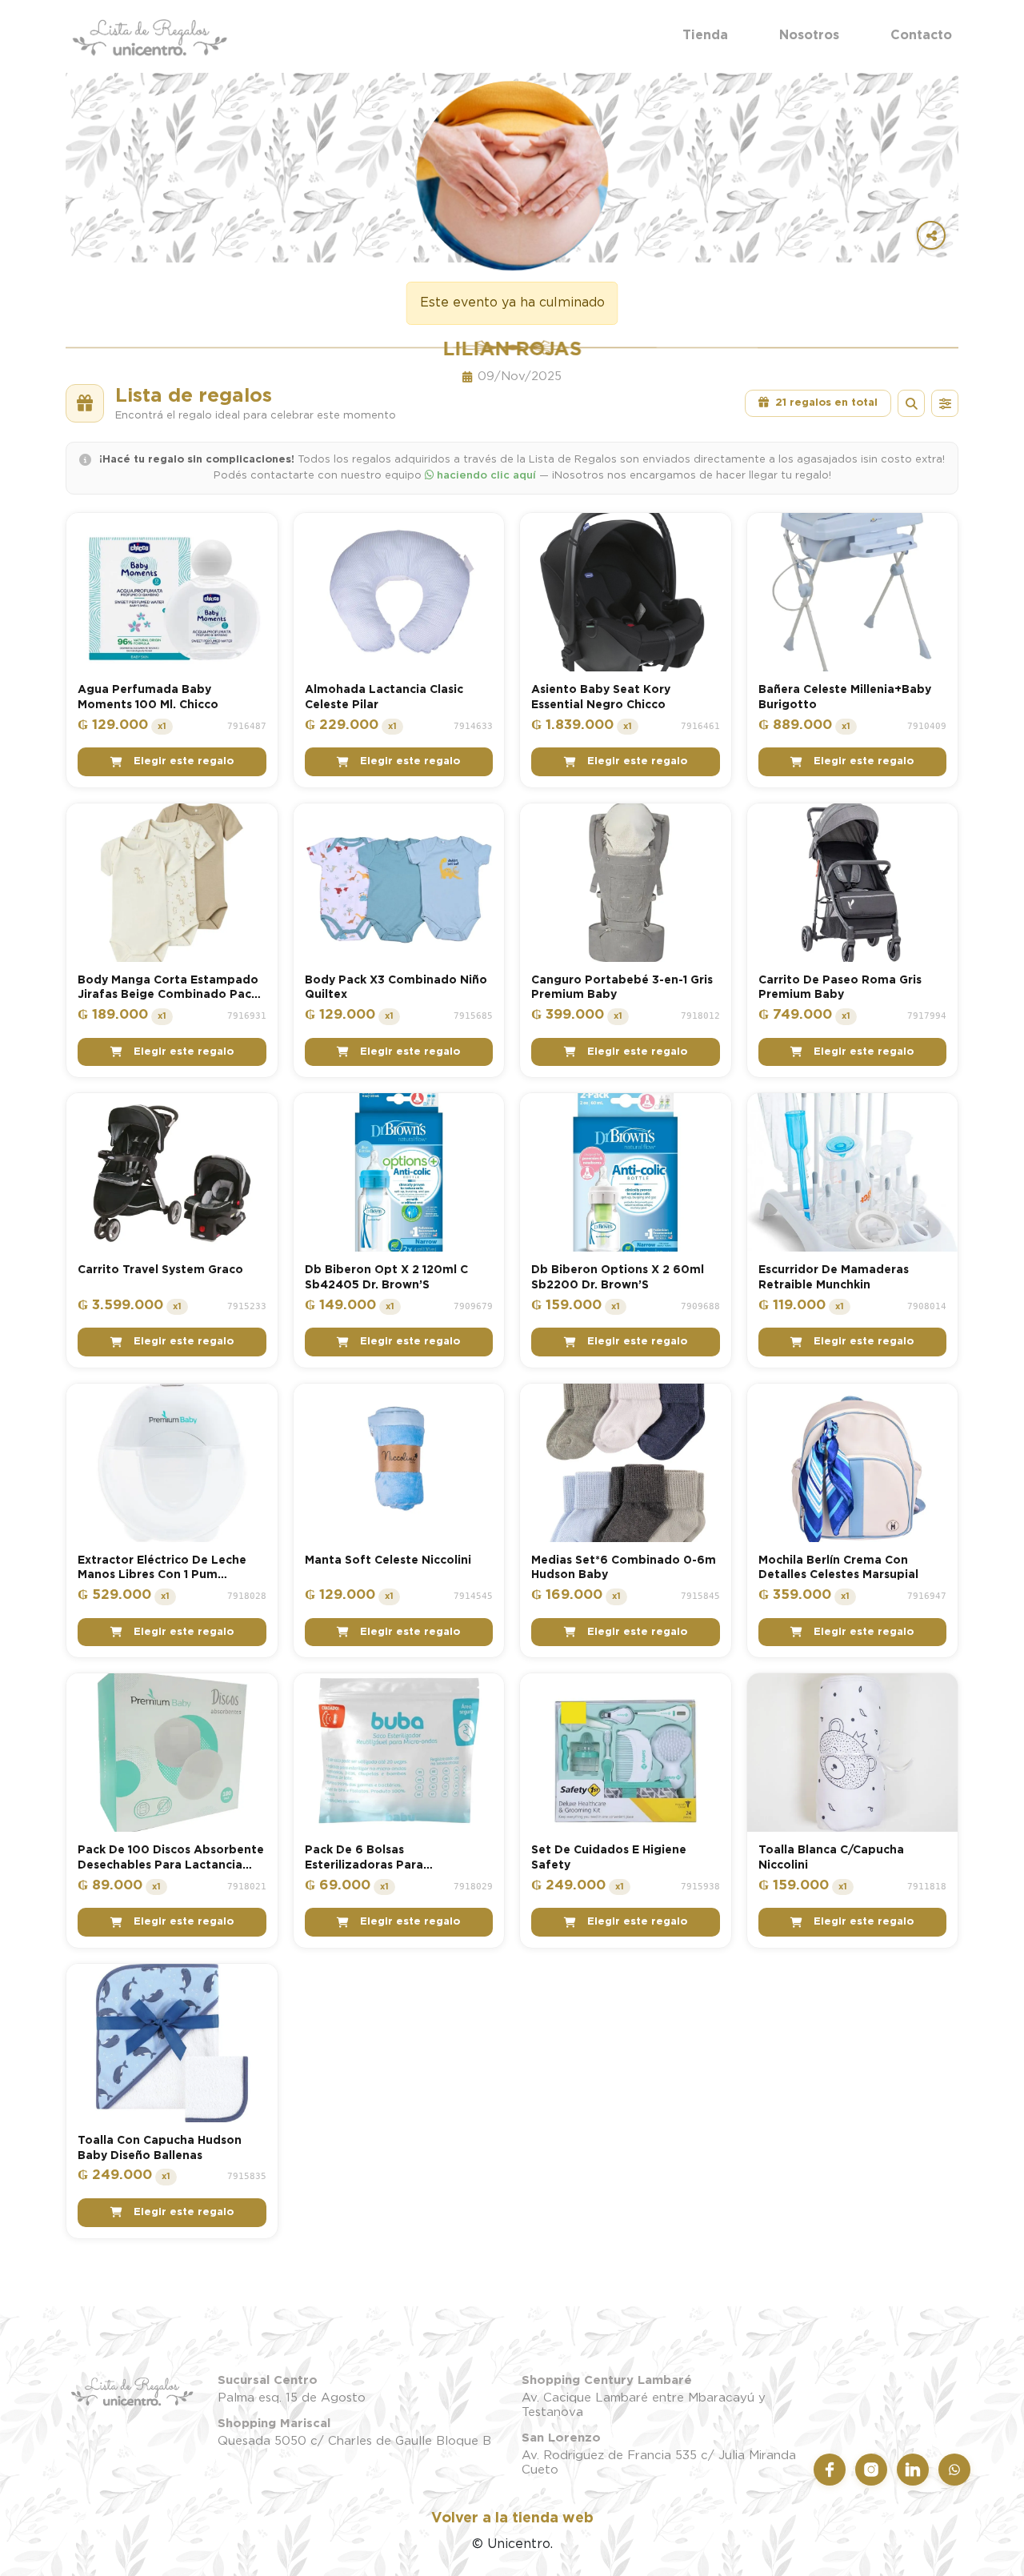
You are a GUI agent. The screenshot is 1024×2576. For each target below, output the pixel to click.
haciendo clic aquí (485, 476)
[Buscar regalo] (911, 403)
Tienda (705, 35)
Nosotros (809, 35)
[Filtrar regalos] (945, 403)
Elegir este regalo (184, 761)
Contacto (921, 35)
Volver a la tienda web (512, 2518)
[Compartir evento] (931, 235)
